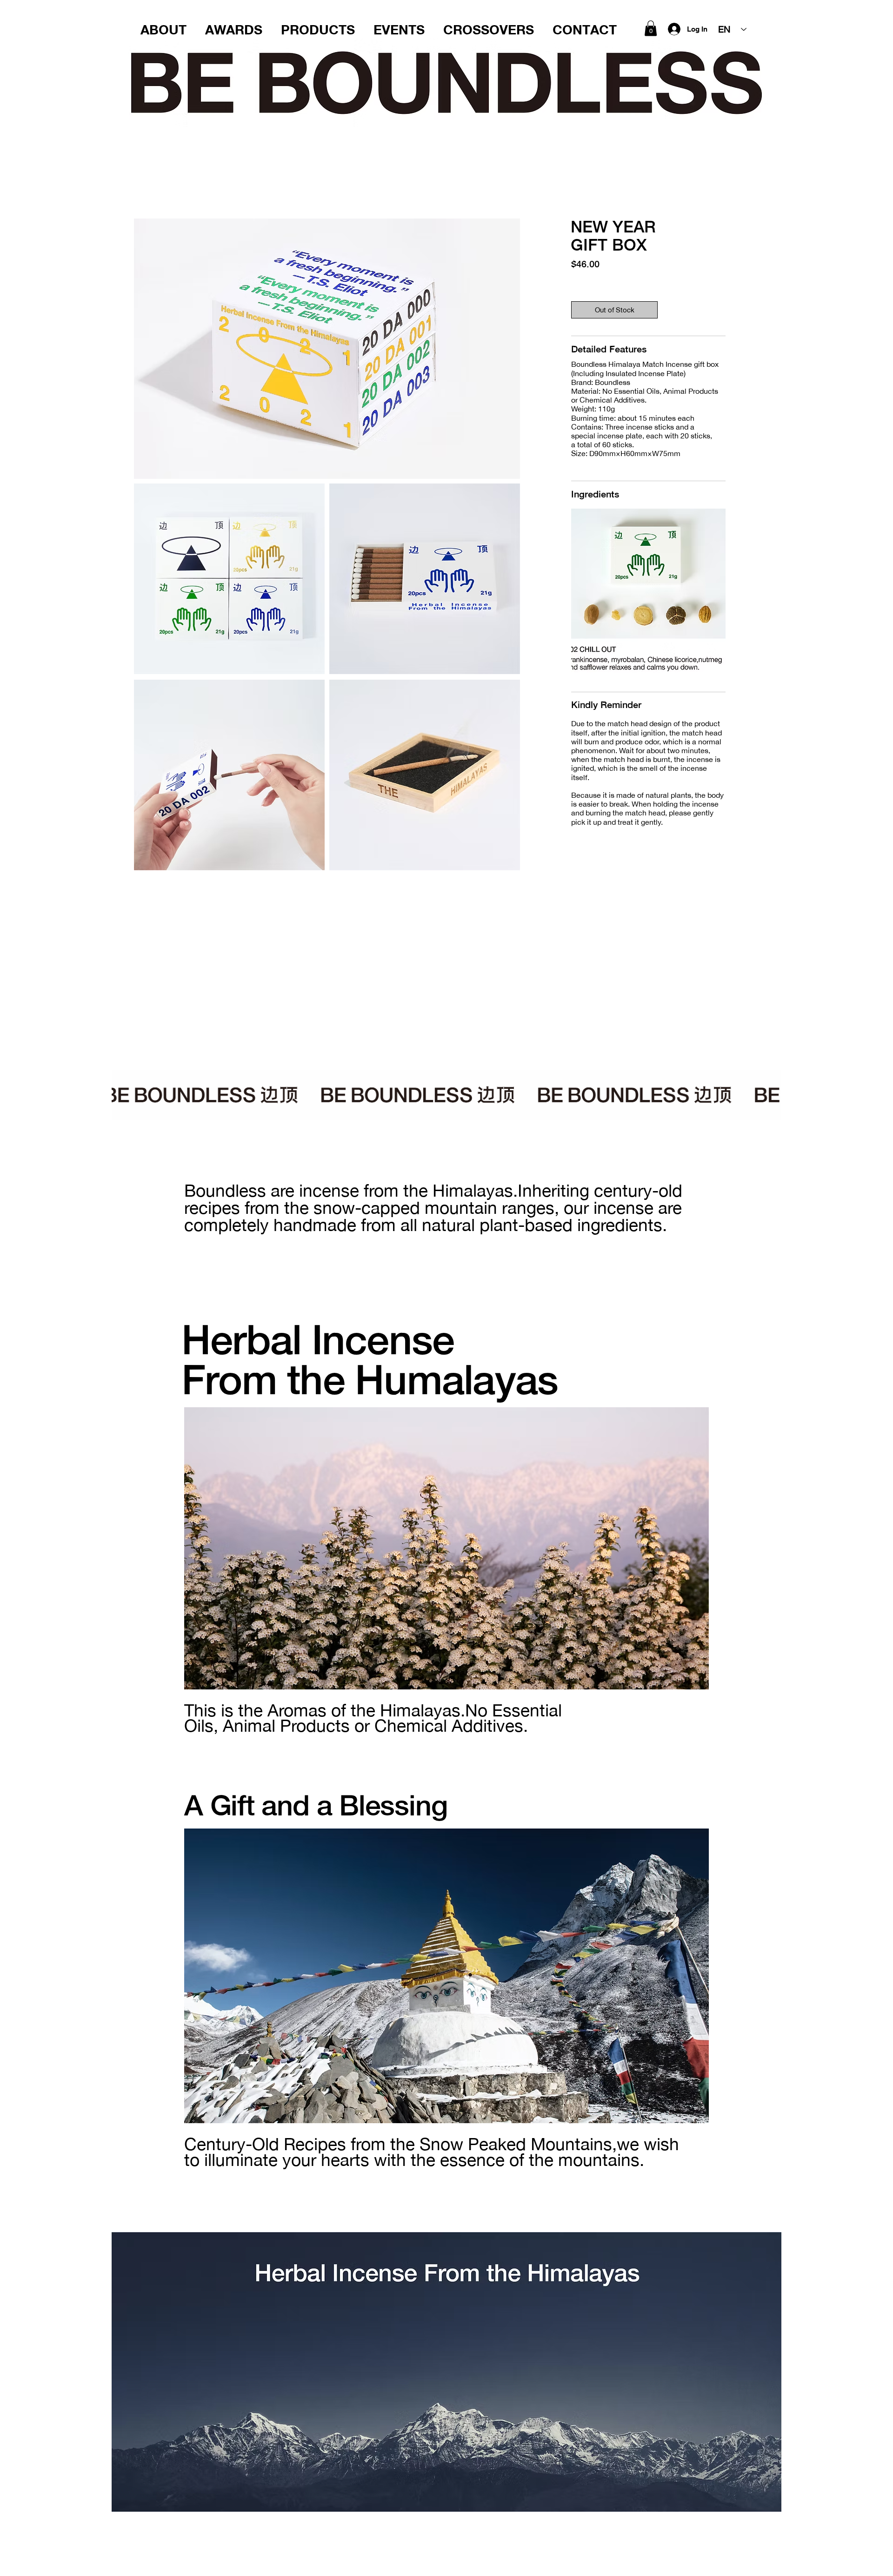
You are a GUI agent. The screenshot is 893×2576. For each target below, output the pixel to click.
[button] (651, 28)
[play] (706, 674)
